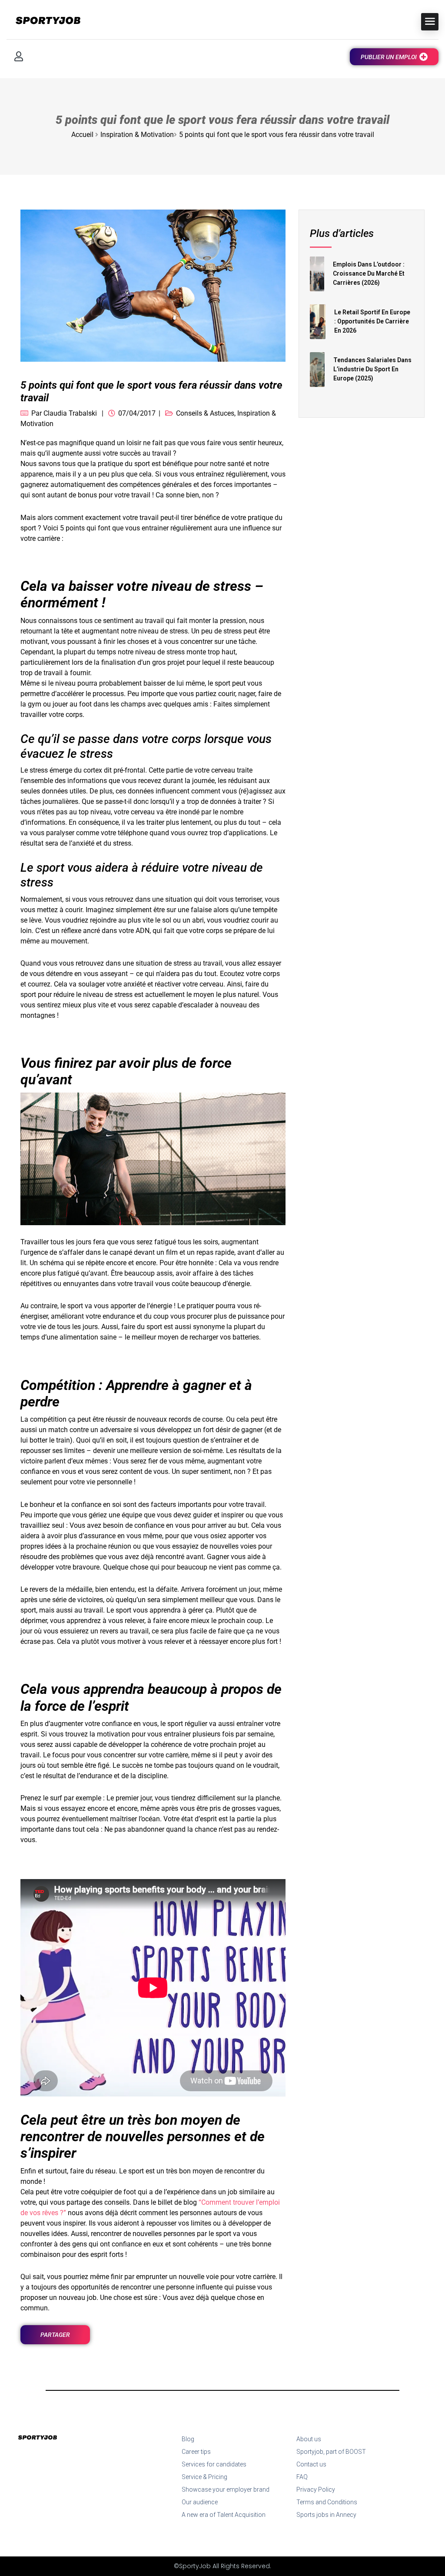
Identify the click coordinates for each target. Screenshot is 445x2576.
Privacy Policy (316, 2489)
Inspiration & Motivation (137, 135)
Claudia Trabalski (70, 413)
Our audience (200, 2502)
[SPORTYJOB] (43, 21)
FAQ (302, 2477)
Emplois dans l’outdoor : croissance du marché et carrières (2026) (369, 273)
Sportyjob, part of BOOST (331, 2452)
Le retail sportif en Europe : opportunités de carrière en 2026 (372, 321)
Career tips (196, 2452)
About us (309, 2439)
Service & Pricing (204, 2477)
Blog (188, 2439)
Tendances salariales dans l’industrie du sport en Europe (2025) (372, 369)
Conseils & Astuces (205, 413)
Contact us (311, 2464)
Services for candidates (214, 2464)
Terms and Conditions (327, 2502)
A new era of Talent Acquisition (224, 2515)
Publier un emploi (389, 57)
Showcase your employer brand (226, 2489)
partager (55, 2335)
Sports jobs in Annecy (326, 2515)
